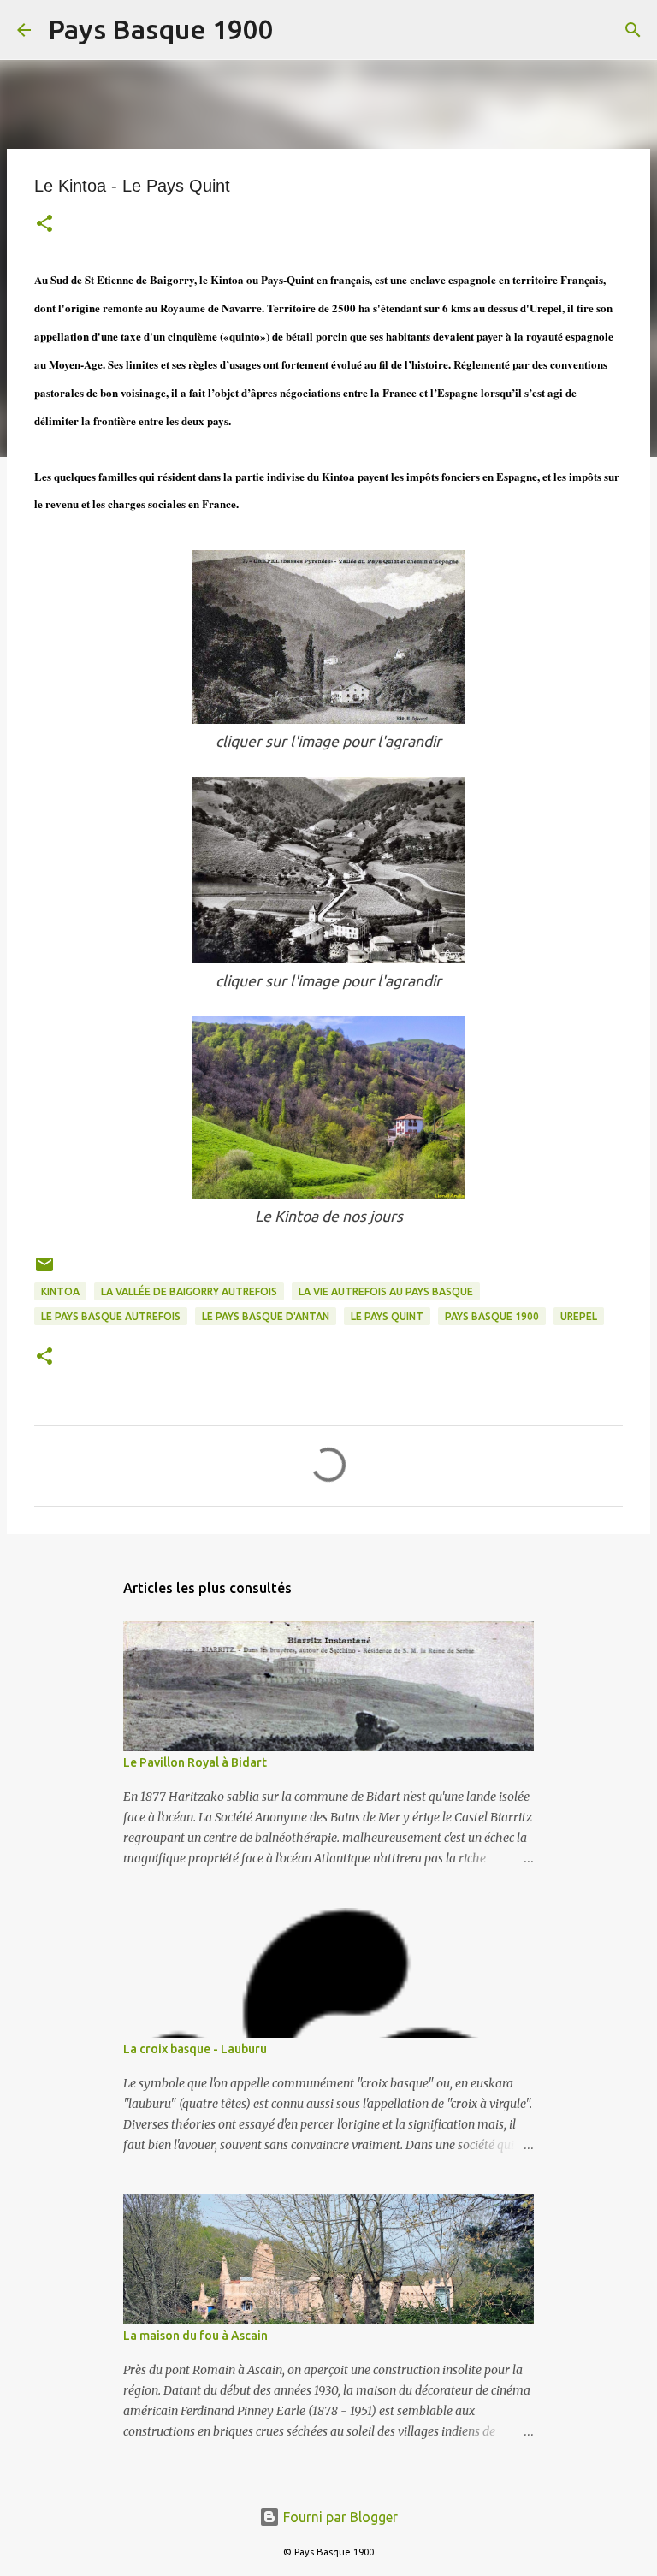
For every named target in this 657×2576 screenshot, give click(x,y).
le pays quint (387, 1316)
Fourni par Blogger (339, 2517)
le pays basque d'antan (266, 1316)
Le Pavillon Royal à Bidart (195, 1762)
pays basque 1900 (492, 1316)
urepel (579, 1316)
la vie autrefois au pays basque (386, 1291)
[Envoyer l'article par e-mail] (44, 1271)
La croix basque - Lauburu (195, 2049)
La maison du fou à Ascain (195, 2336)
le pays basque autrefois (111, 1316)
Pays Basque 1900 (161, 29)
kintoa (60, 1291)
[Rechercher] (298, 30)
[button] (44, 225)
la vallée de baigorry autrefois (189, 1291)
